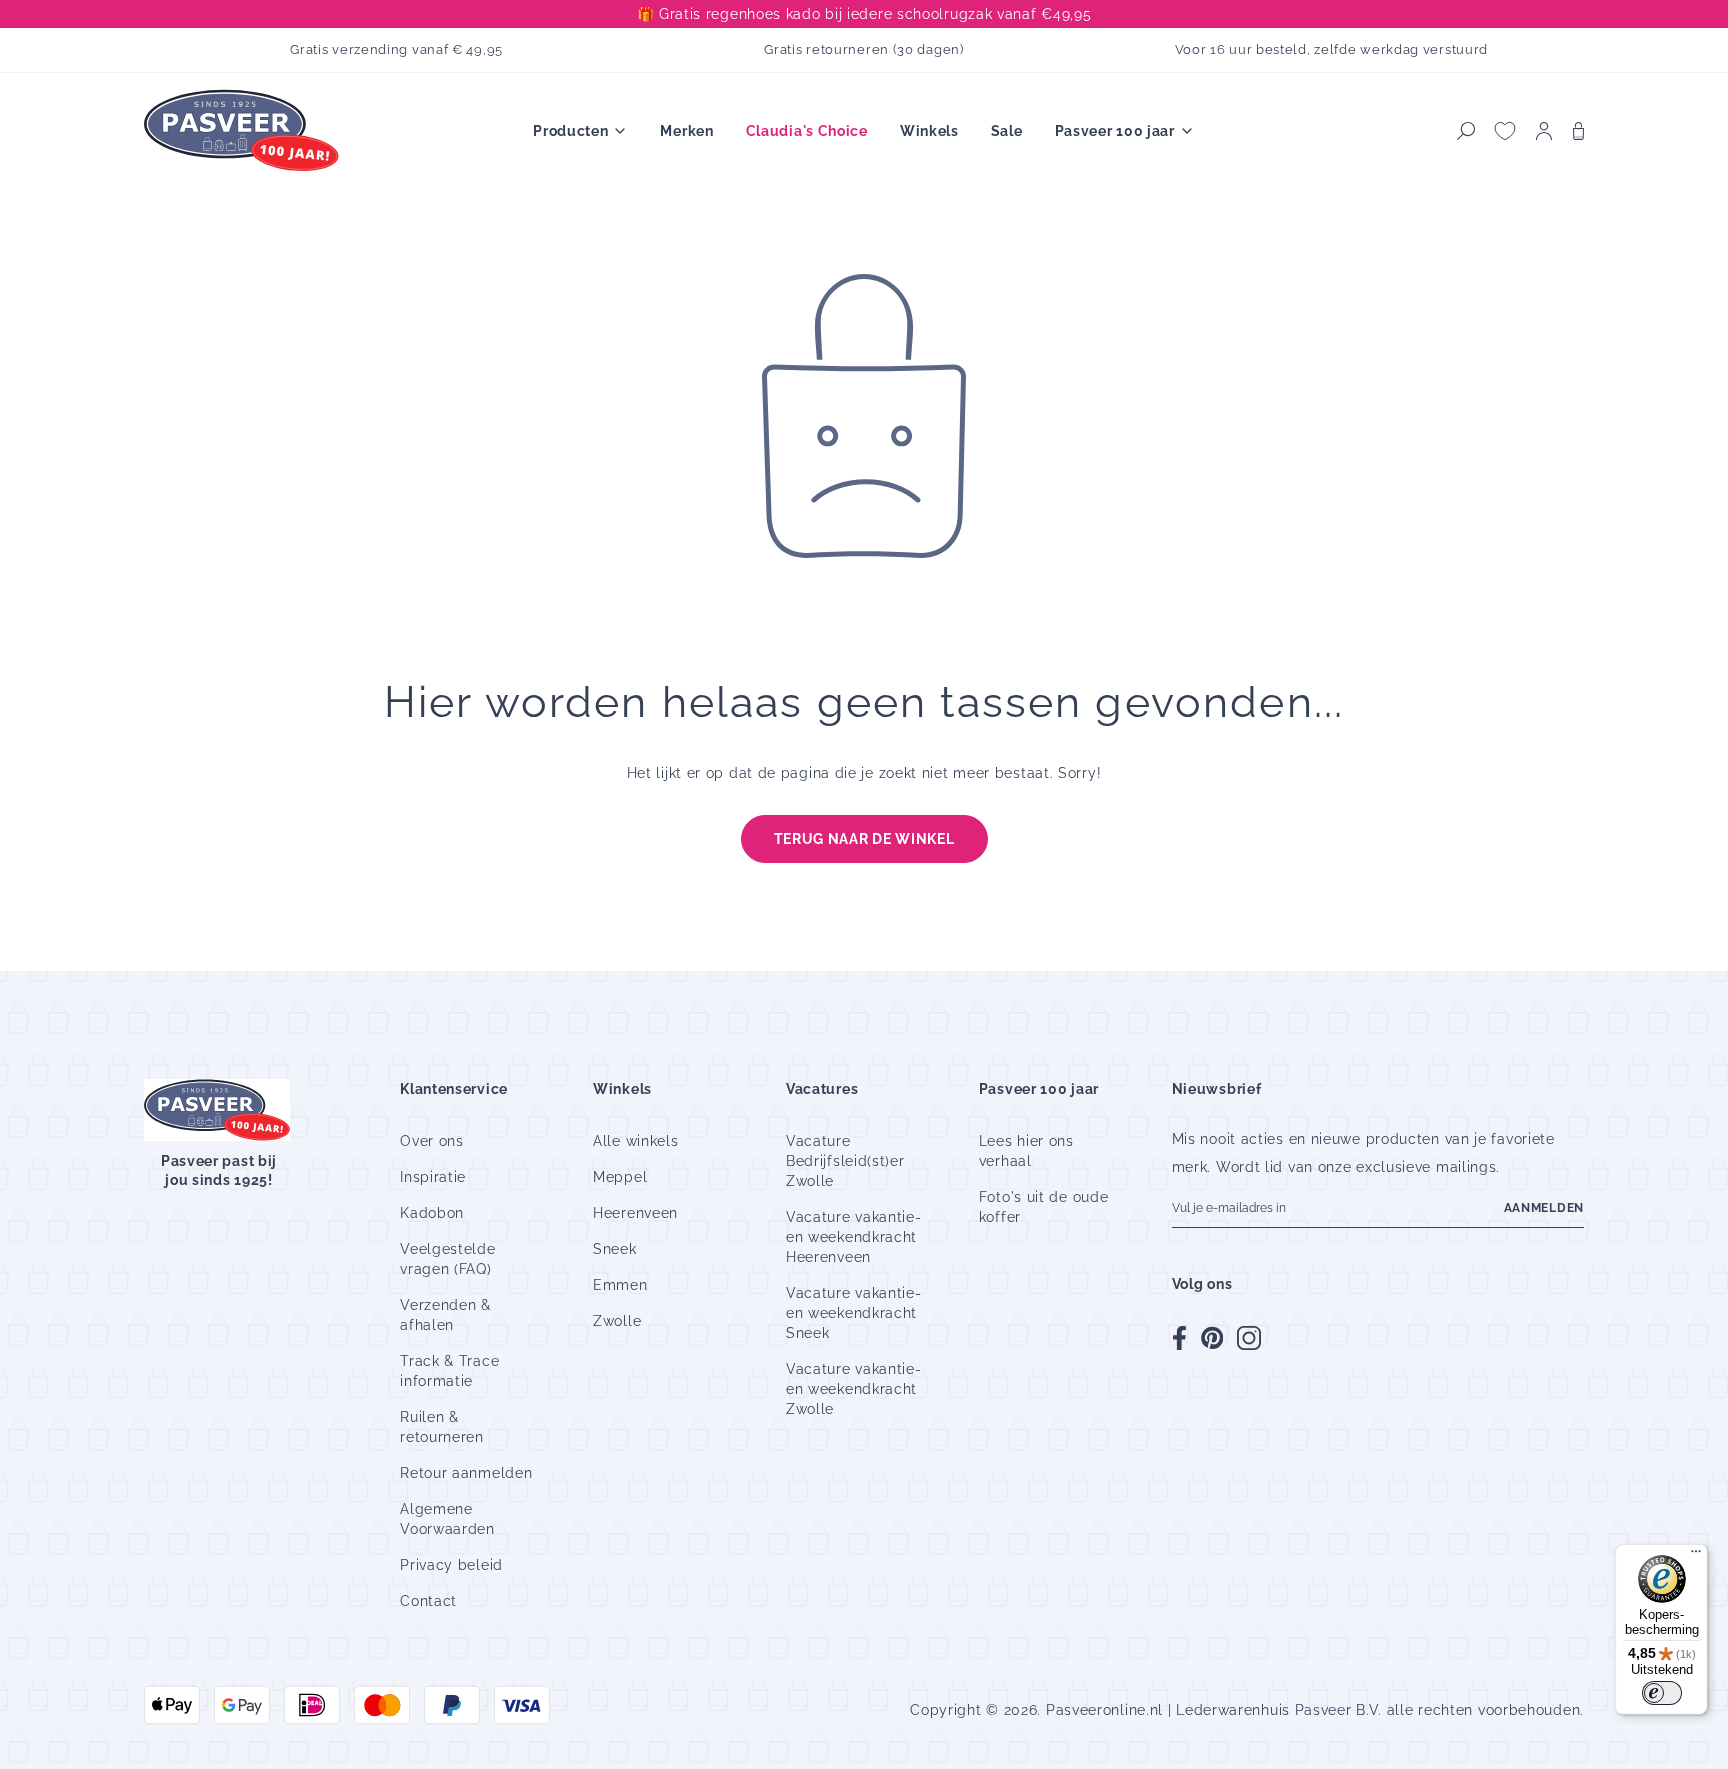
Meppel (620, 1177)
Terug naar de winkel (864, 839)
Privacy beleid (451, 1565)
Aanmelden (1544, 1208)
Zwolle (617, 1321)
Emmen (620, 1285)
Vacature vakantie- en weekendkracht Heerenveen (854, 1237)
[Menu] (1696, 1556)
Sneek (615, 1249)
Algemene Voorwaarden (447, 1519)
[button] (1466, 131)
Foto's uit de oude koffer (1044, 1207)
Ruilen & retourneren (442, 1427)
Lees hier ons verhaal (1026, 1151)
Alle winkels (635, 1141)
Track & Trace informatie (449, 1371)
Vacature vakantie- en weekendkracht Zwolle (854, 1389)
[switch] (1662, 1693)
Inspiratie (433, 1177)
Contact (428, 1601)
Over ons (432, 1141)
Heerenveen (635, 1213)
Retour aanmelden (466, 1473)
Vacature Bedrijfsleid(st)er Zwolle (845, 1161)
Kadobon (432, 1213)
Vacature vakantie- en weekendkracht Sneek (854, 1313)
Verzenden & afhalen (445, 1315)
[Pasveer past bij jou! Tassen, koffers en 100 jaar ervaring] (244, 131)
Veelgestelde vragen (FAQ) (447, 1259)
